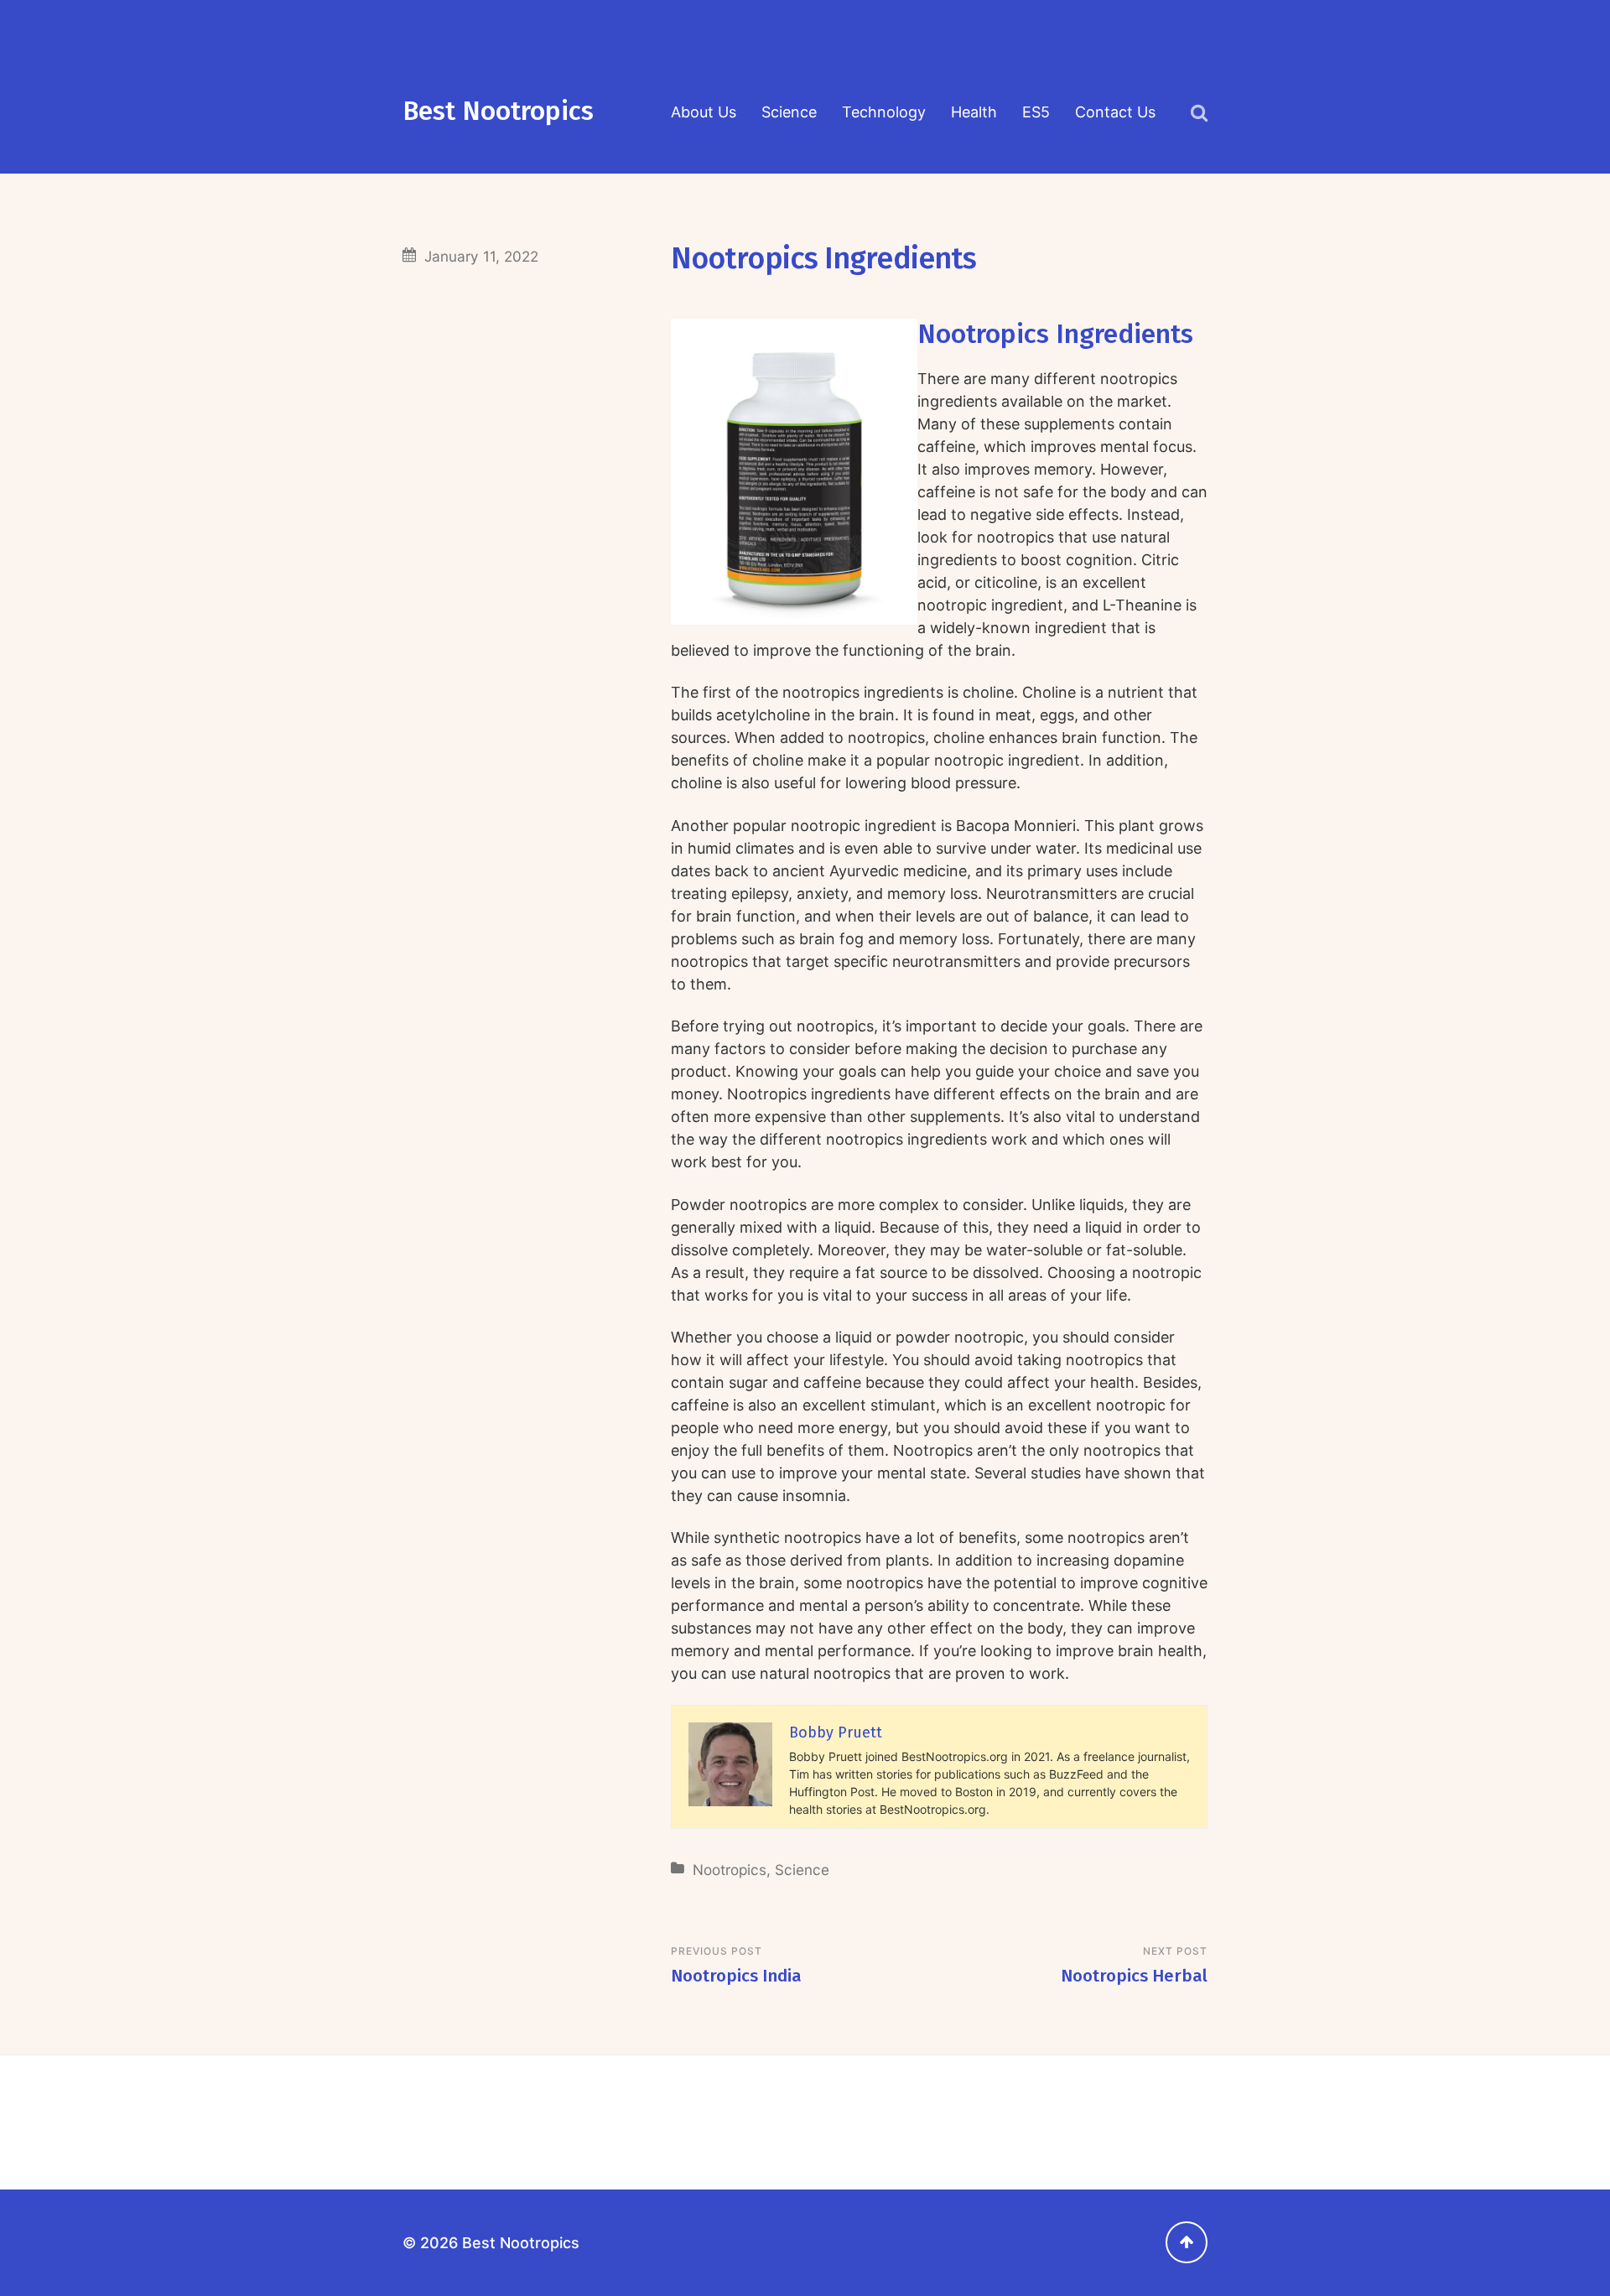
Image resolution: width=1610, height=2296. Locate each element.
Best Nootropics (498, 111)
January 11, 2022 (481, 256)
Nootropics (730, 1870)
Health (974, 112)
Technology (884, 112)
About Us (704, 112)
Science (789, 112)
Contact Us (1115, 112)
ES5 (1036, 112)
